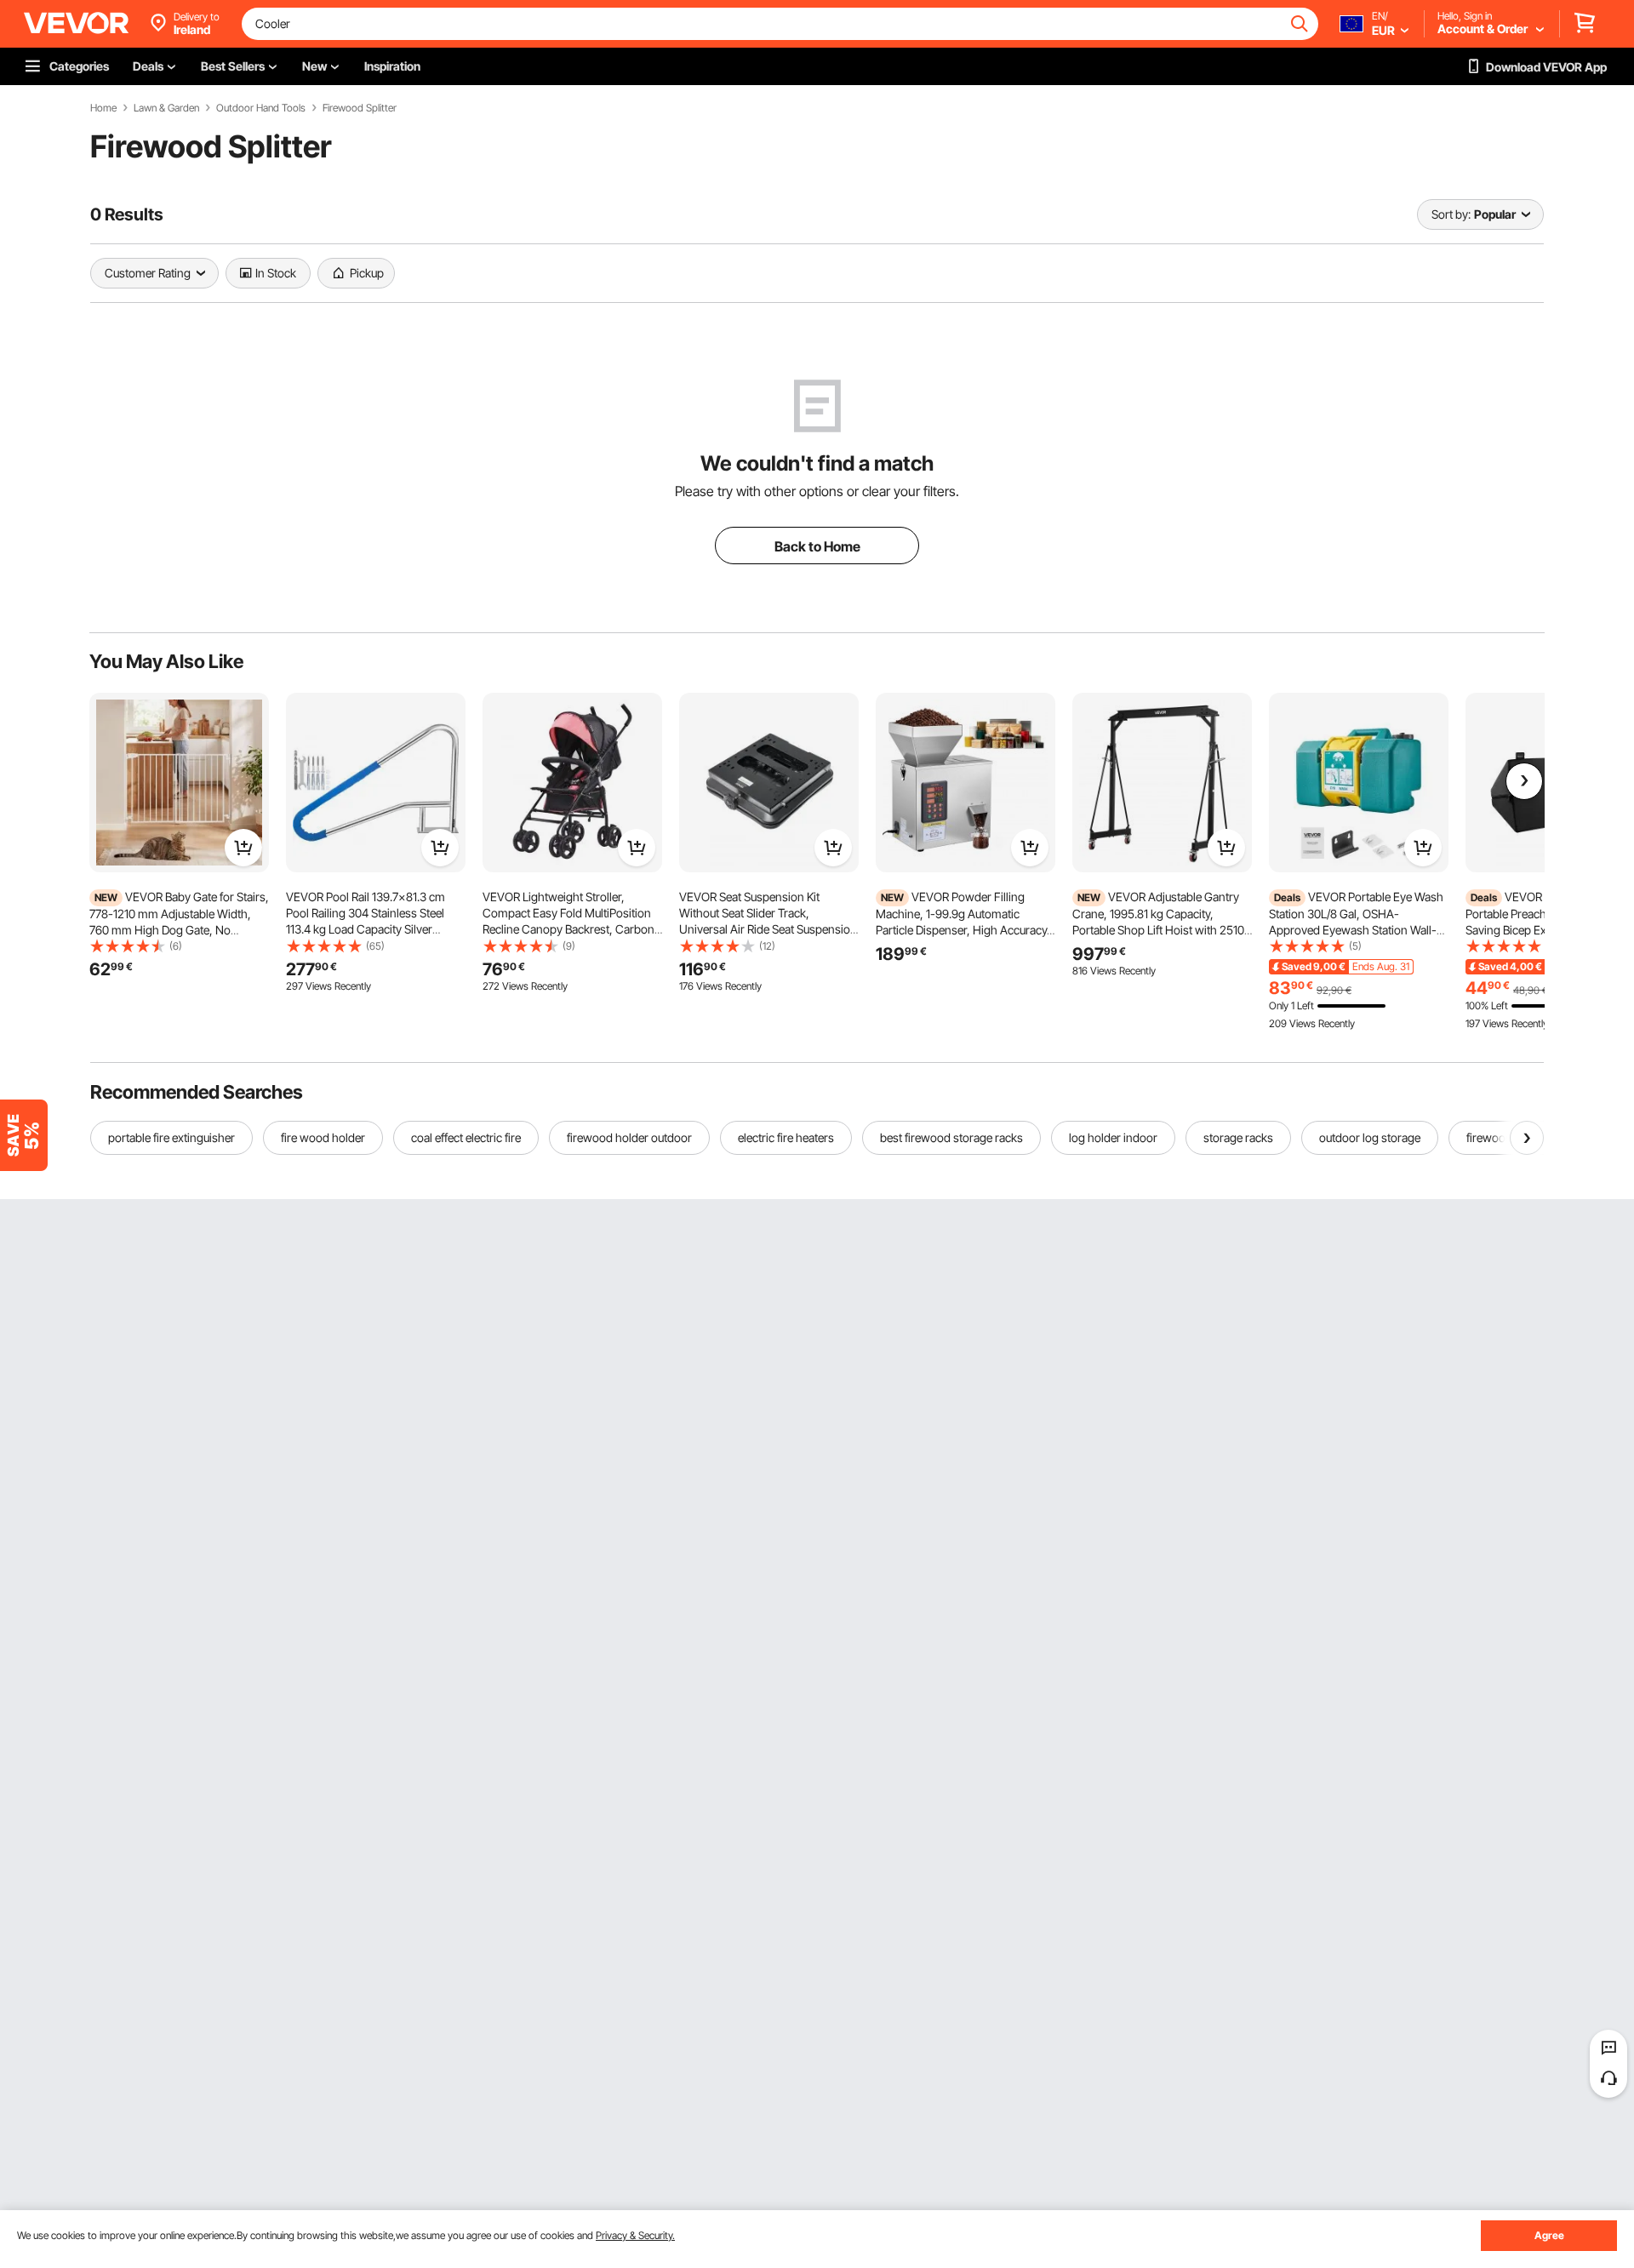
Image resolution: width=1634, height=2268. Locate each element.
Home (103, 108)
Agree (1549, 2235)
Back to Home (817, 546)
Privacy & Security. (635, 2235)
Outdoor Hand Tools (261, 108)
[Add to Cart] (243, 848)
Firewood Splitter (360, 108)
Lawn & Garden (166, 108)
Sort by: (1451, 214)
